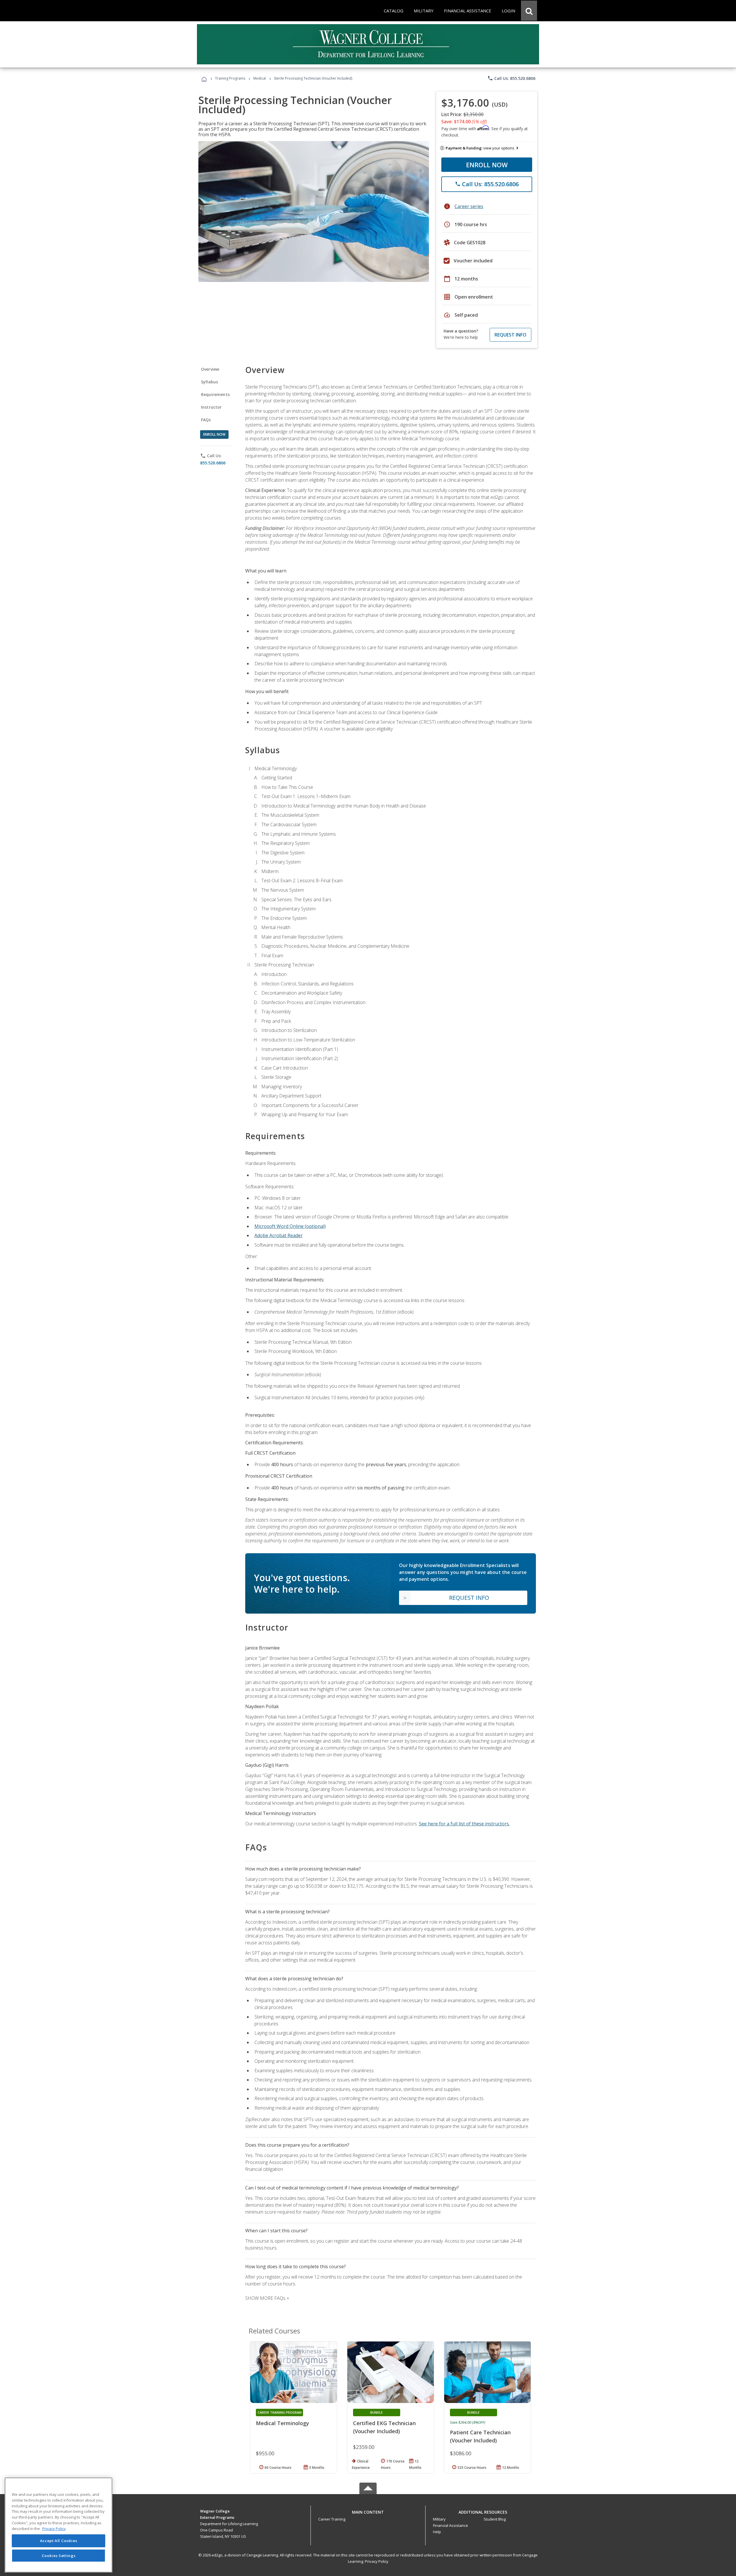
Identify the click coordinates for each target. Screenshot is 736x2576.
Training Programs (230, 78)
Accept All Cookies (59, 2541)
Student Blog (495, 2519)
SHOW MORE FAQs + (267, 2298)
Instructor (211, 407)
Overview (210, 369)
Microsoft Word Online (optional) (290, 1226)
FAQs (206, 420)
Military (439, 2519)
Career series (469, 206)
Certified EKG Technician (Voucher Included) (384, 2427)
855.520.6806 (213, 463)
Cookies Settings (59, 2555)
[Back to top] (368, 2511)
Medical (260, 78)
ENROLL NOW (487, 165)
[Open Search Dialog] (529, 11)
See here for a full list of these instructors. (464, 1824)
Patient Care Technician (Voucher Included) (480, 2436)
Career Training (332, 2519)
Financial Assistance (451, 2525)
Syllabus (209, 382)
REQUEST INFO (510, 335)
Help (437, 2532)
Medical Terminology (282, 2423)
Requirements (215, 394)
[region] (59, 2525)
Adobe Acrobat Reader (279, 1235)
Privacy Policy (377, 2561)
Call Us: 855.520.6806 (511, 78)
